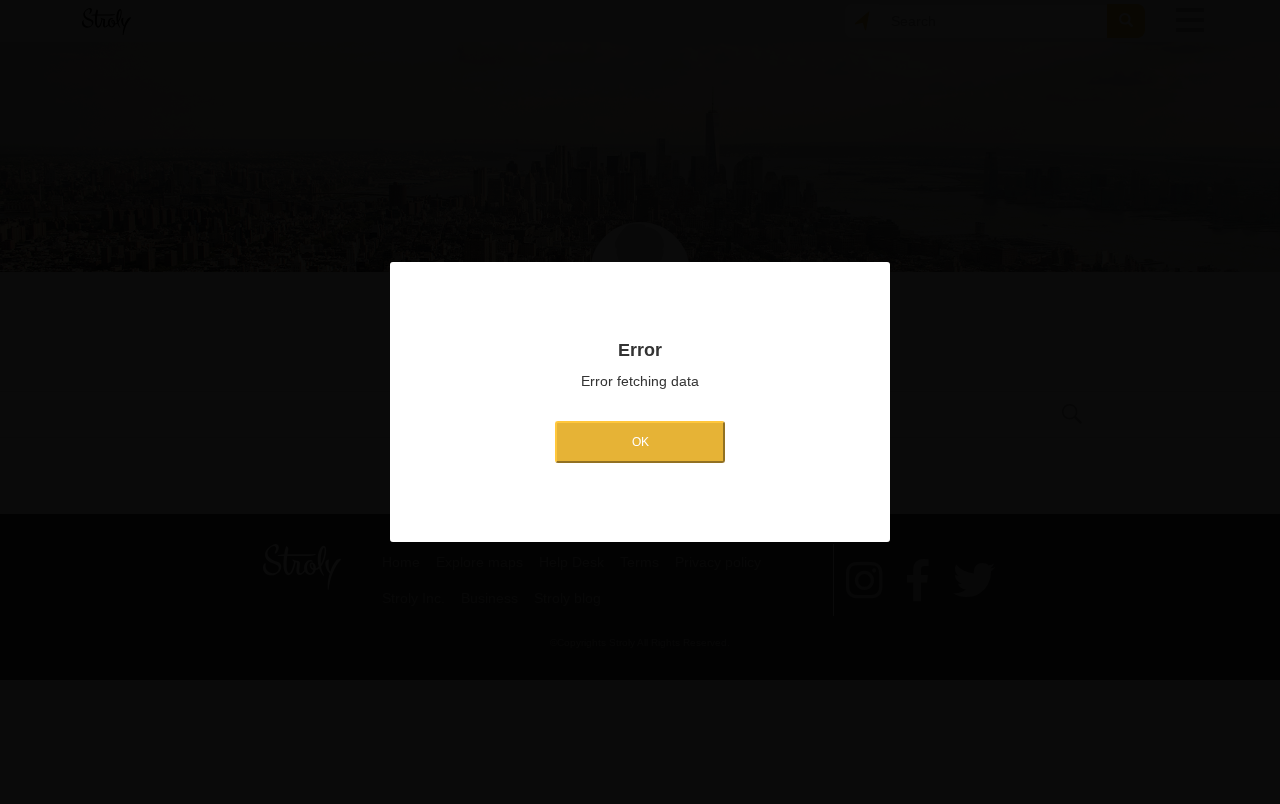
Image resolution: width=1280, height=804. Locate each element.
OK (640, 442)
